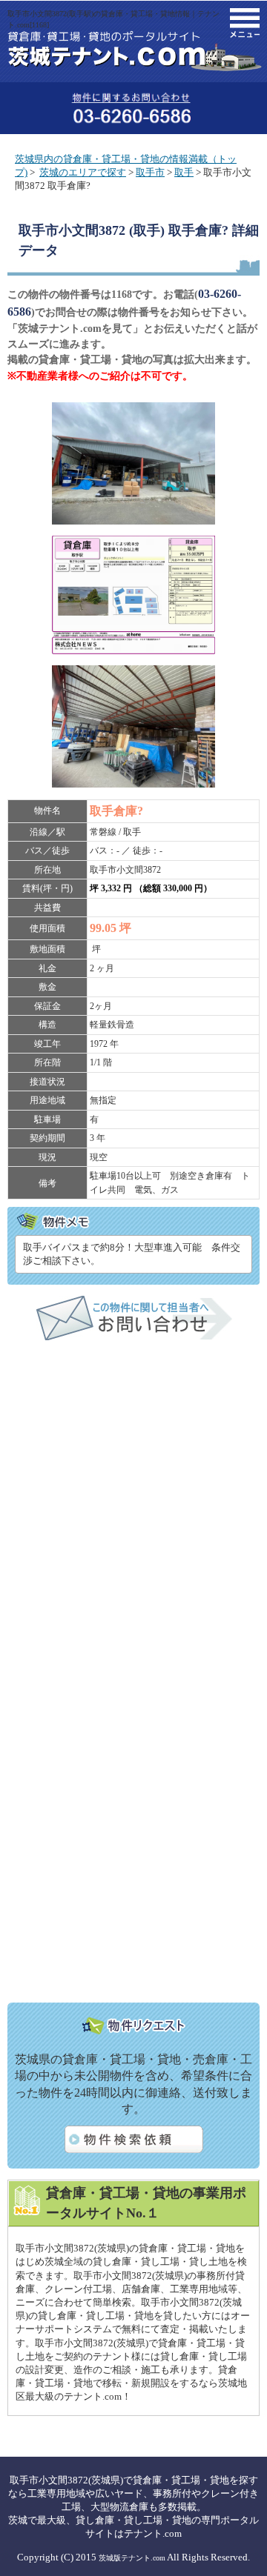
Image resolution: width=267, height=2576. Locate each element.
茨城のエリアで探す (83, 172)
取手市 (150, 172)
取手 (184, 172)
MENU (245, 23)
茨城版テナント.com (132, 2558)
